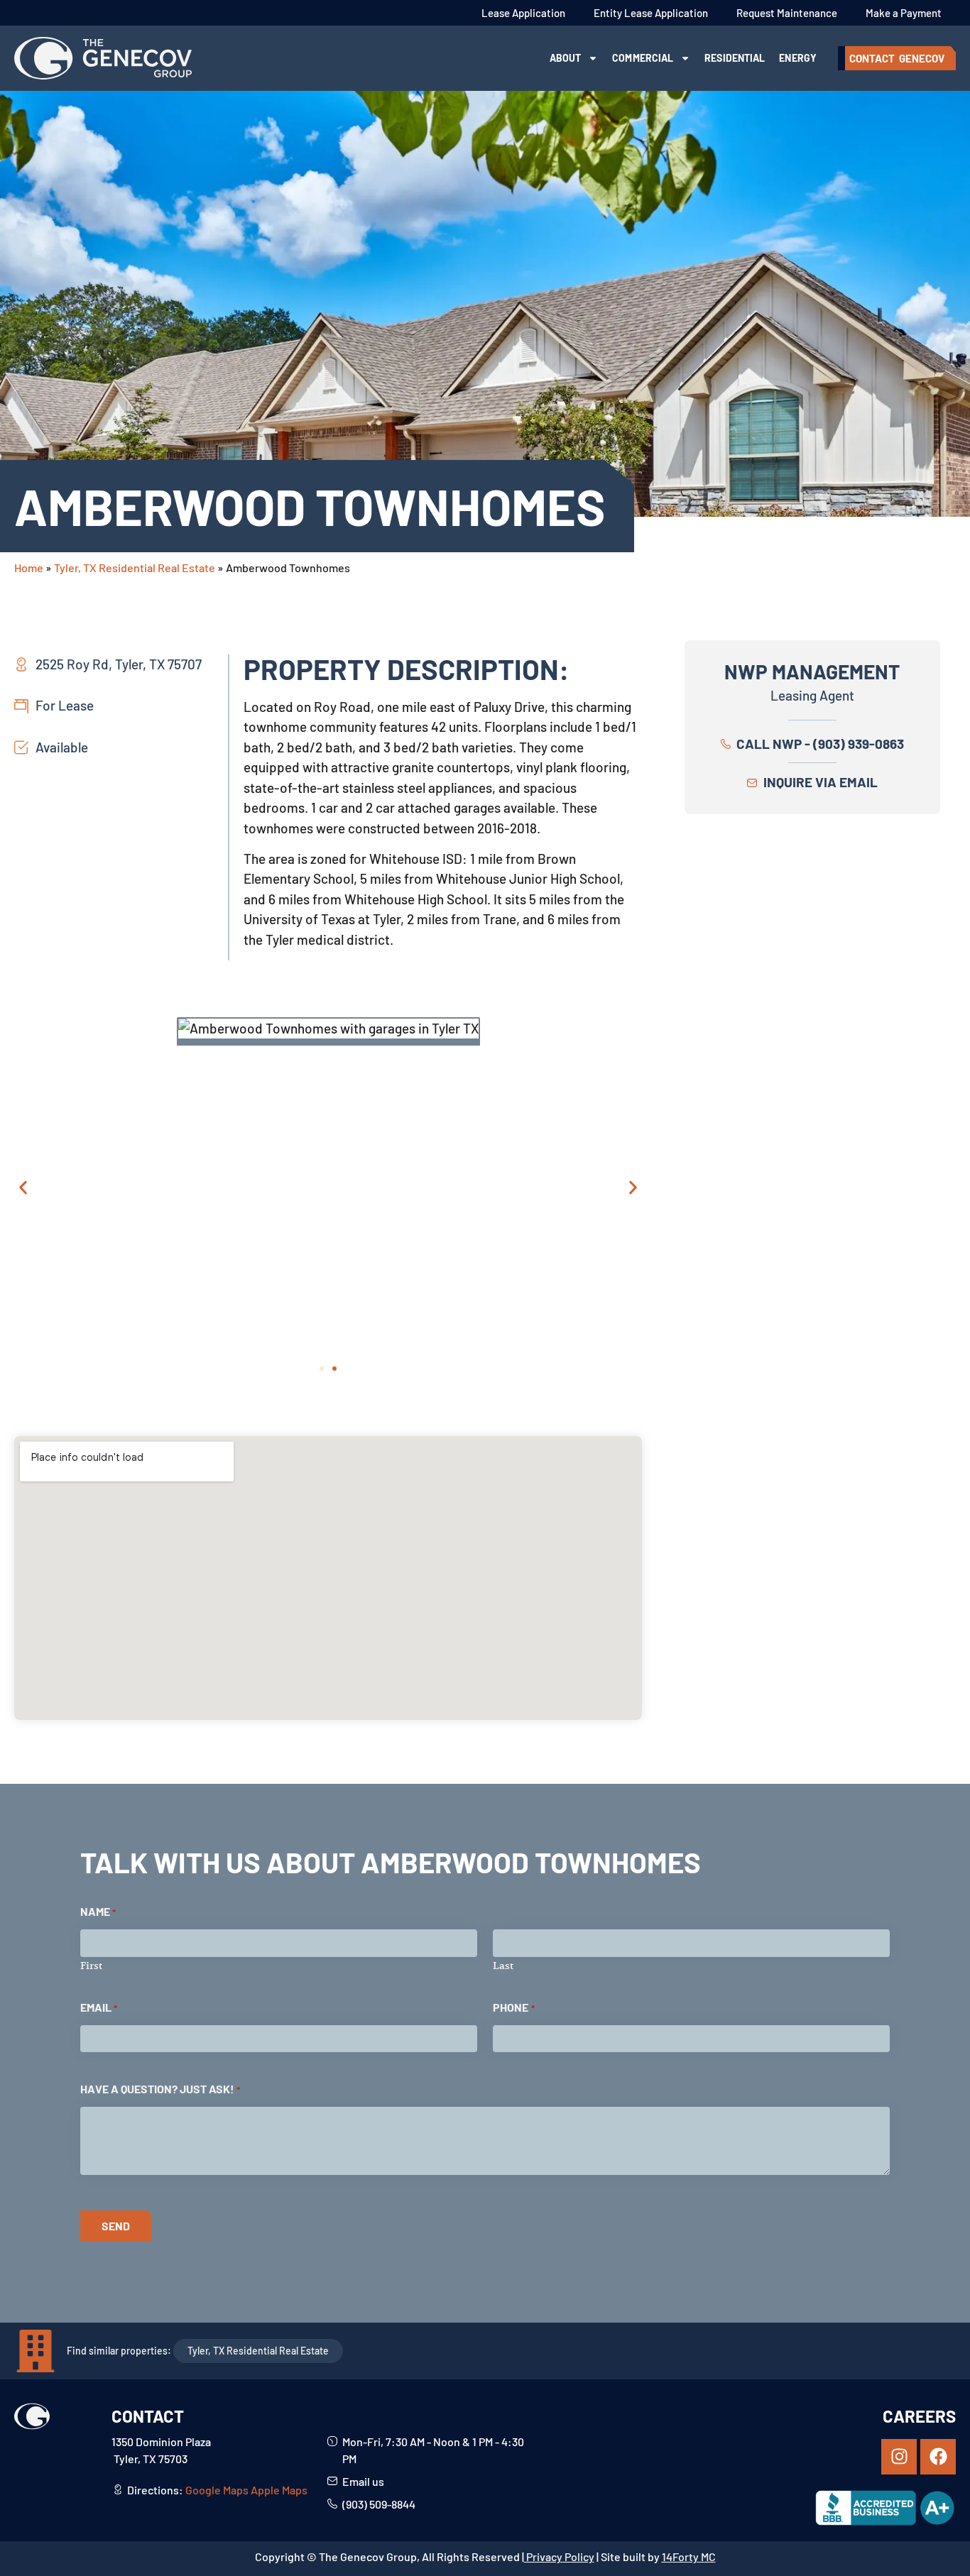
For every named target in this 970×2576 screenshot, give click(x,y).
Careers (919, 2416)
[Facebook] (938, 2457)
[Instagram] (899, 2457)
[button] (23, 1187)
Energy (798, 58)
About (566, 58)
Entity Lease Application (651, 13)
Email (99, 2007)
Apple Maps (279, 2490)
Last (503, 1965)
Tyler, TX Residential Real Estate (135, 568)
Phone (513, 2007)
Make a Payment (904, 13)
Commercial (643, 58)
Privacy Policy (559, 2556)
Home (29, 568)
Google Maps (217, 2490)
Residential (735, 58)
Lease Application (523, 13)
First (91, 1965)
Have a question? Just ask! (160, 2089)
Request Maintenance (787, 13)
